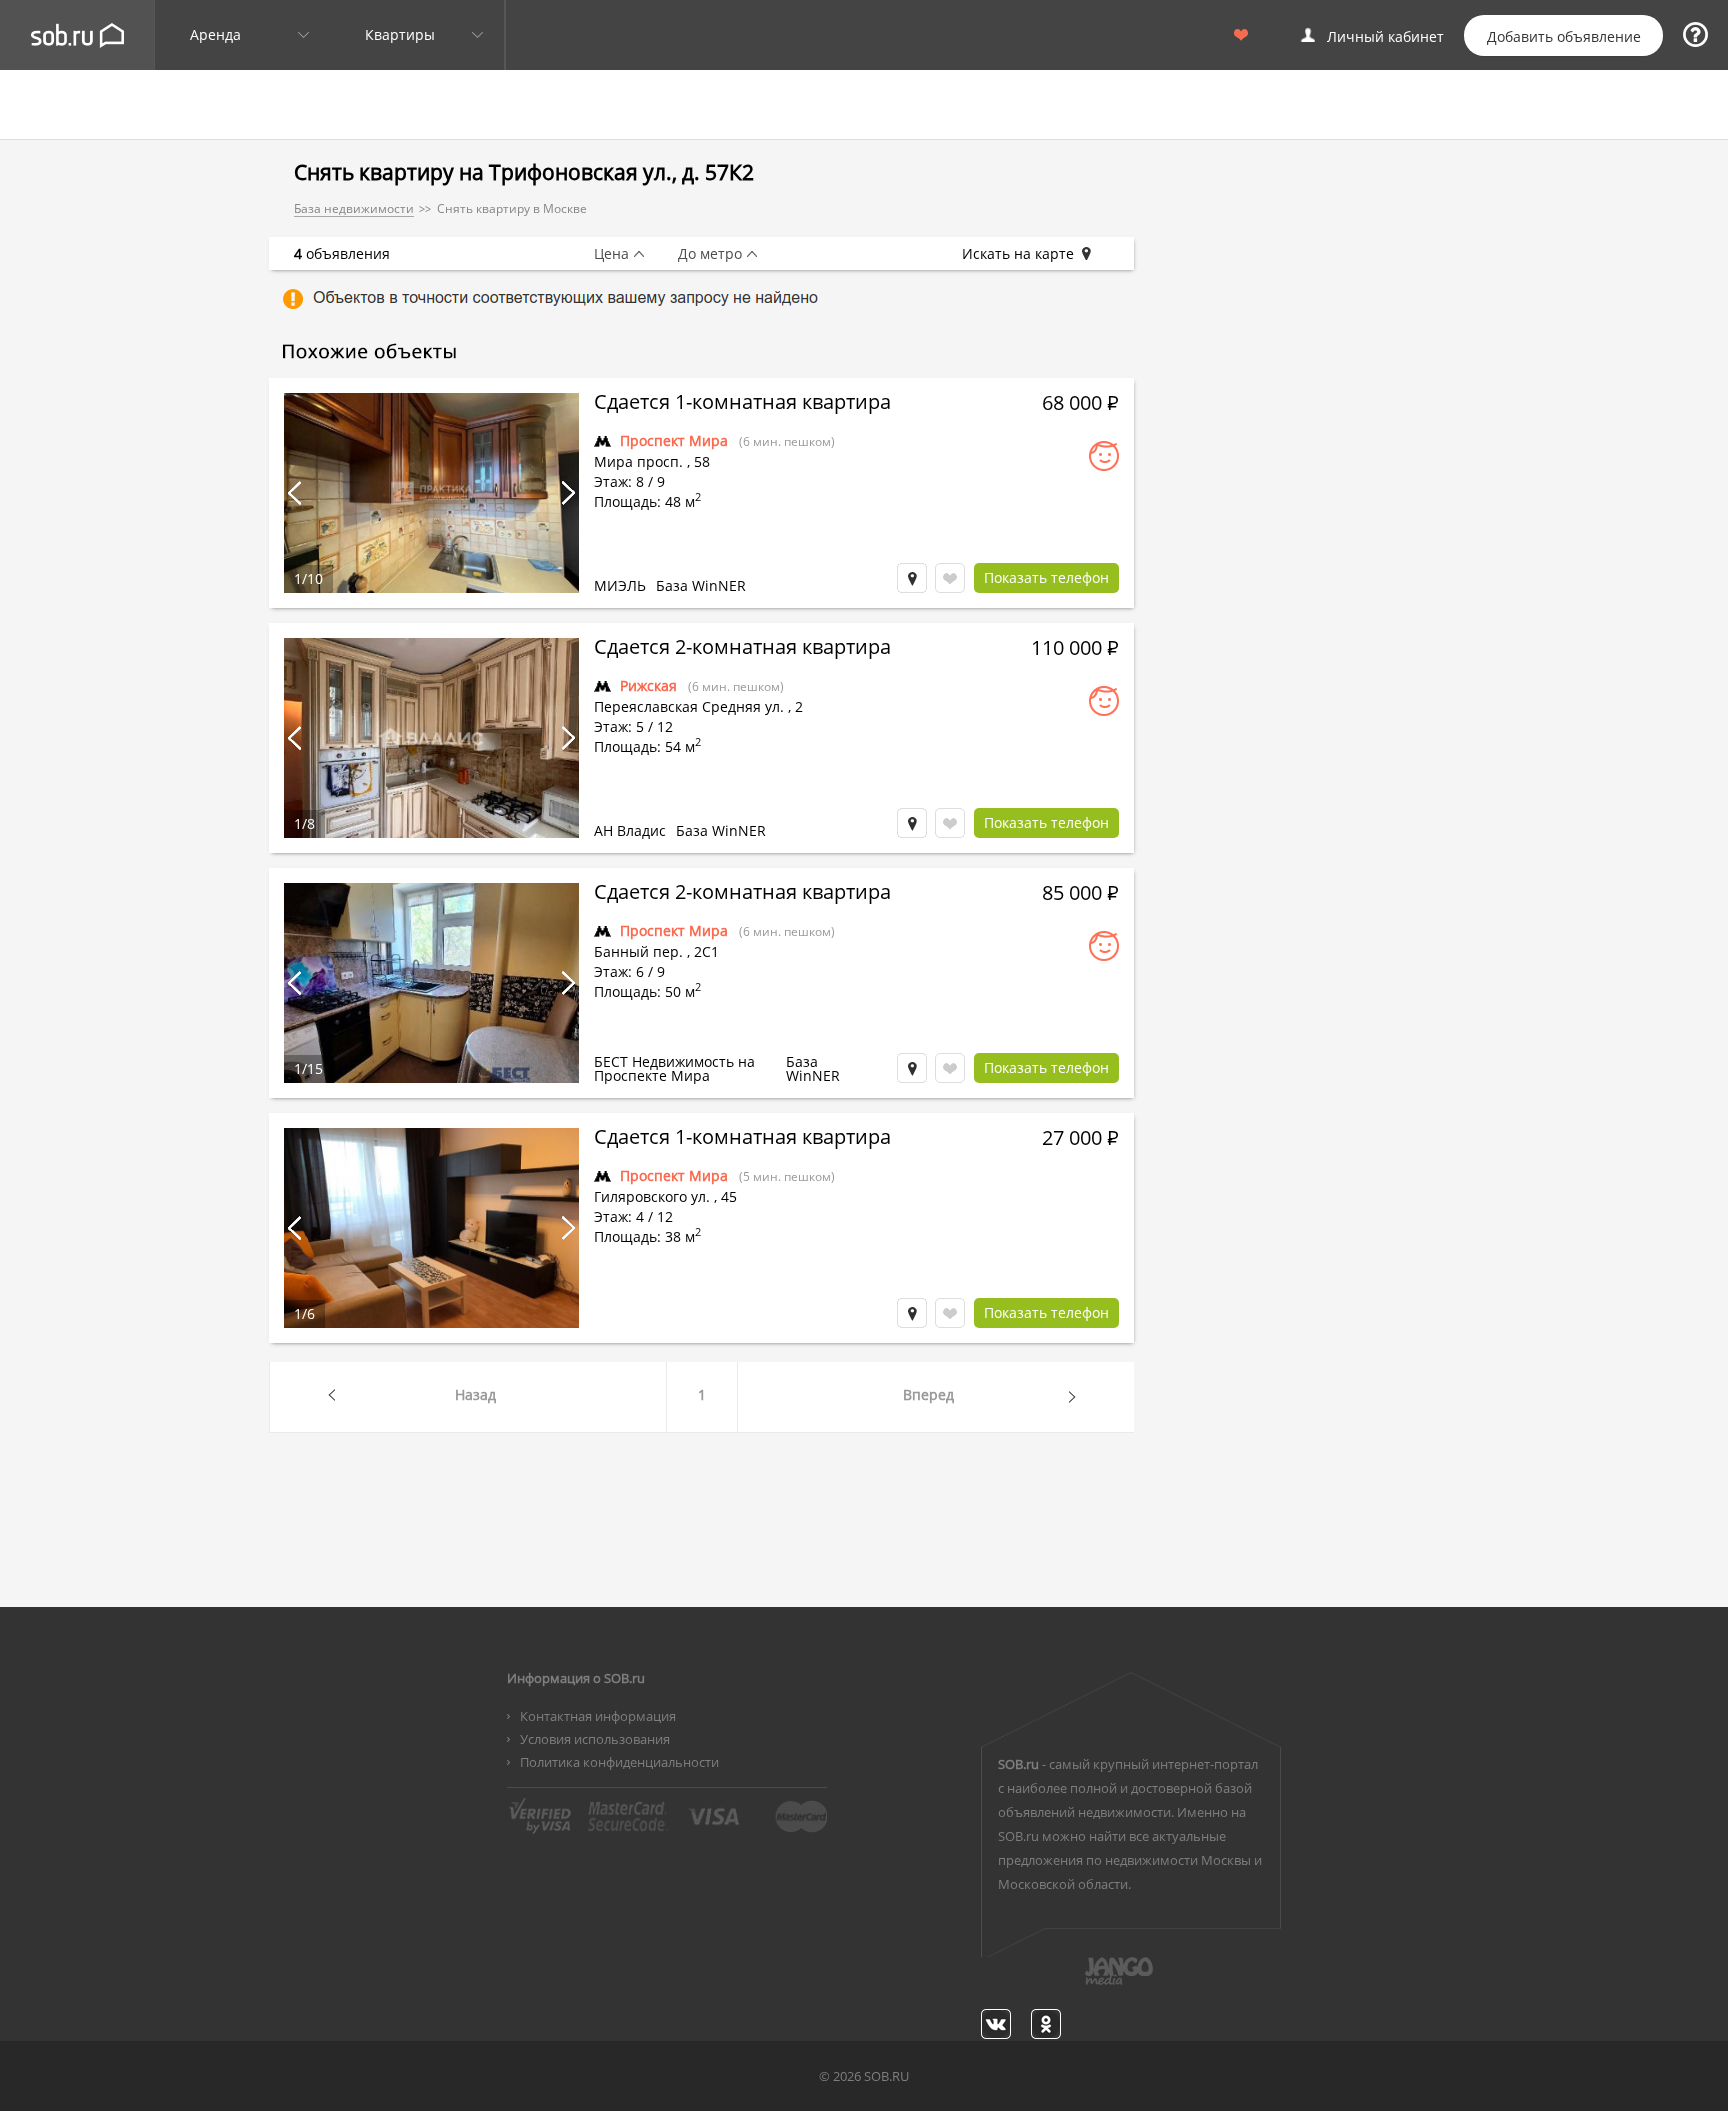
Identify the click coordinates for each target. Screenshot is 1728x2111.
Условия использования (595, 1739)
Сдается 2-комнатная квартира (742, 649)
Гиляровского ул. (652, 1196)
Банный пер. (638, 951)
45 (729, 1196)
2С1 (706, 951)
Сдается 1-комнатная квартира (742, 404)
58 (702, 461)
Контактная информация (598, 1716)
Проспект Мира (674, 440)
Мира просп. (638, 461)
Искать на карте (1018, 254)
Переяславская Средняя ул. (689, 706)
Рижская (648, 685)
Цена (611, 254)
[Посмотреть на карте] (912, 578)
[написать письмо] (1080, 1982)
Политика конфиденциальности (619, 1762)
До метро (710, 254)
